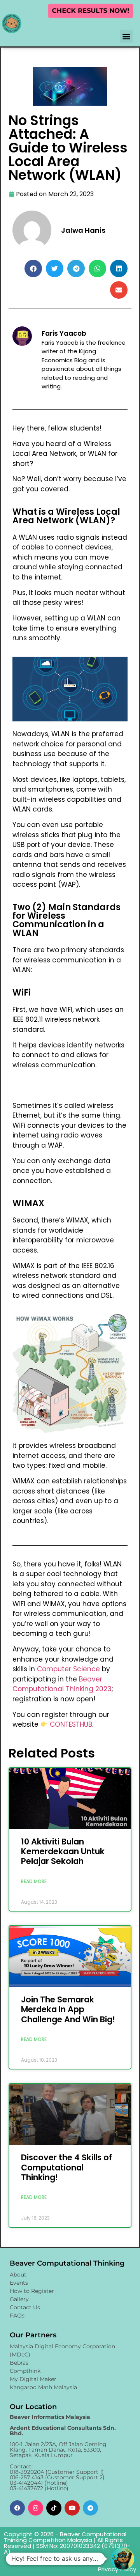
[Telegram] (90, 2508)
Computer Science (68, 1669)
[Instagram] (36, 2508)
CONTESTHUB (71, 1724)
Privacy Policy (117, 2569)
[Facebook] (17, 2508)
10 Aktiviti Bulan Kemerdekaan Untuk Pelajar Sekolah (63, 1851)
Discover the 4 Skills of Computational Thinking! (66, 2167)
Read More (34, 1881)
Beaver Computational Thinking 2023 (62, 1684)
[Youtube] (72, 2508)
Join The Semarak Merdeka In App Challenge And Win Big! (68, 2009)
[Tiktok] (54, 2508)
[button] (126, 36)
